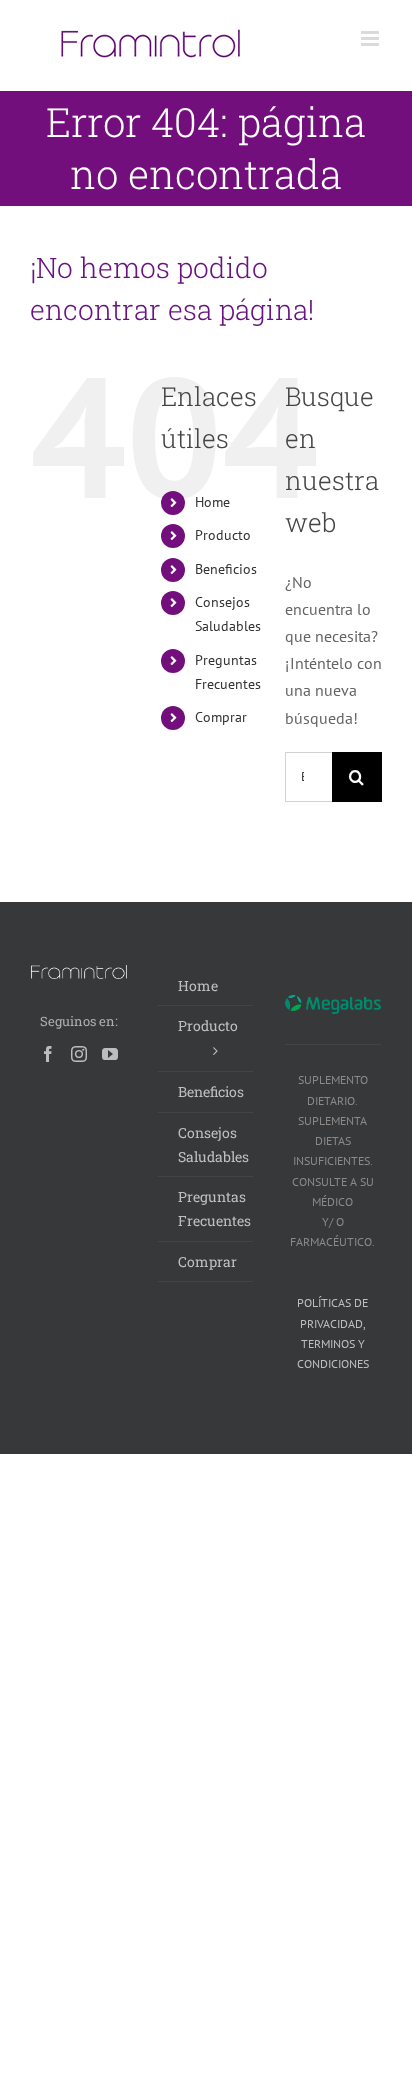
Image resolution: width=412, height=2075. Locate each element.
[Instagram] (79, 1054)
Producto (223, 535)
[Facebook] (48, 1054)
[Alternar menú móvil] (371, 38)
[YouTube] (110, 1054)
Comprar (221, 717)
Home (212, 502)
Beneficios (226, 569)
